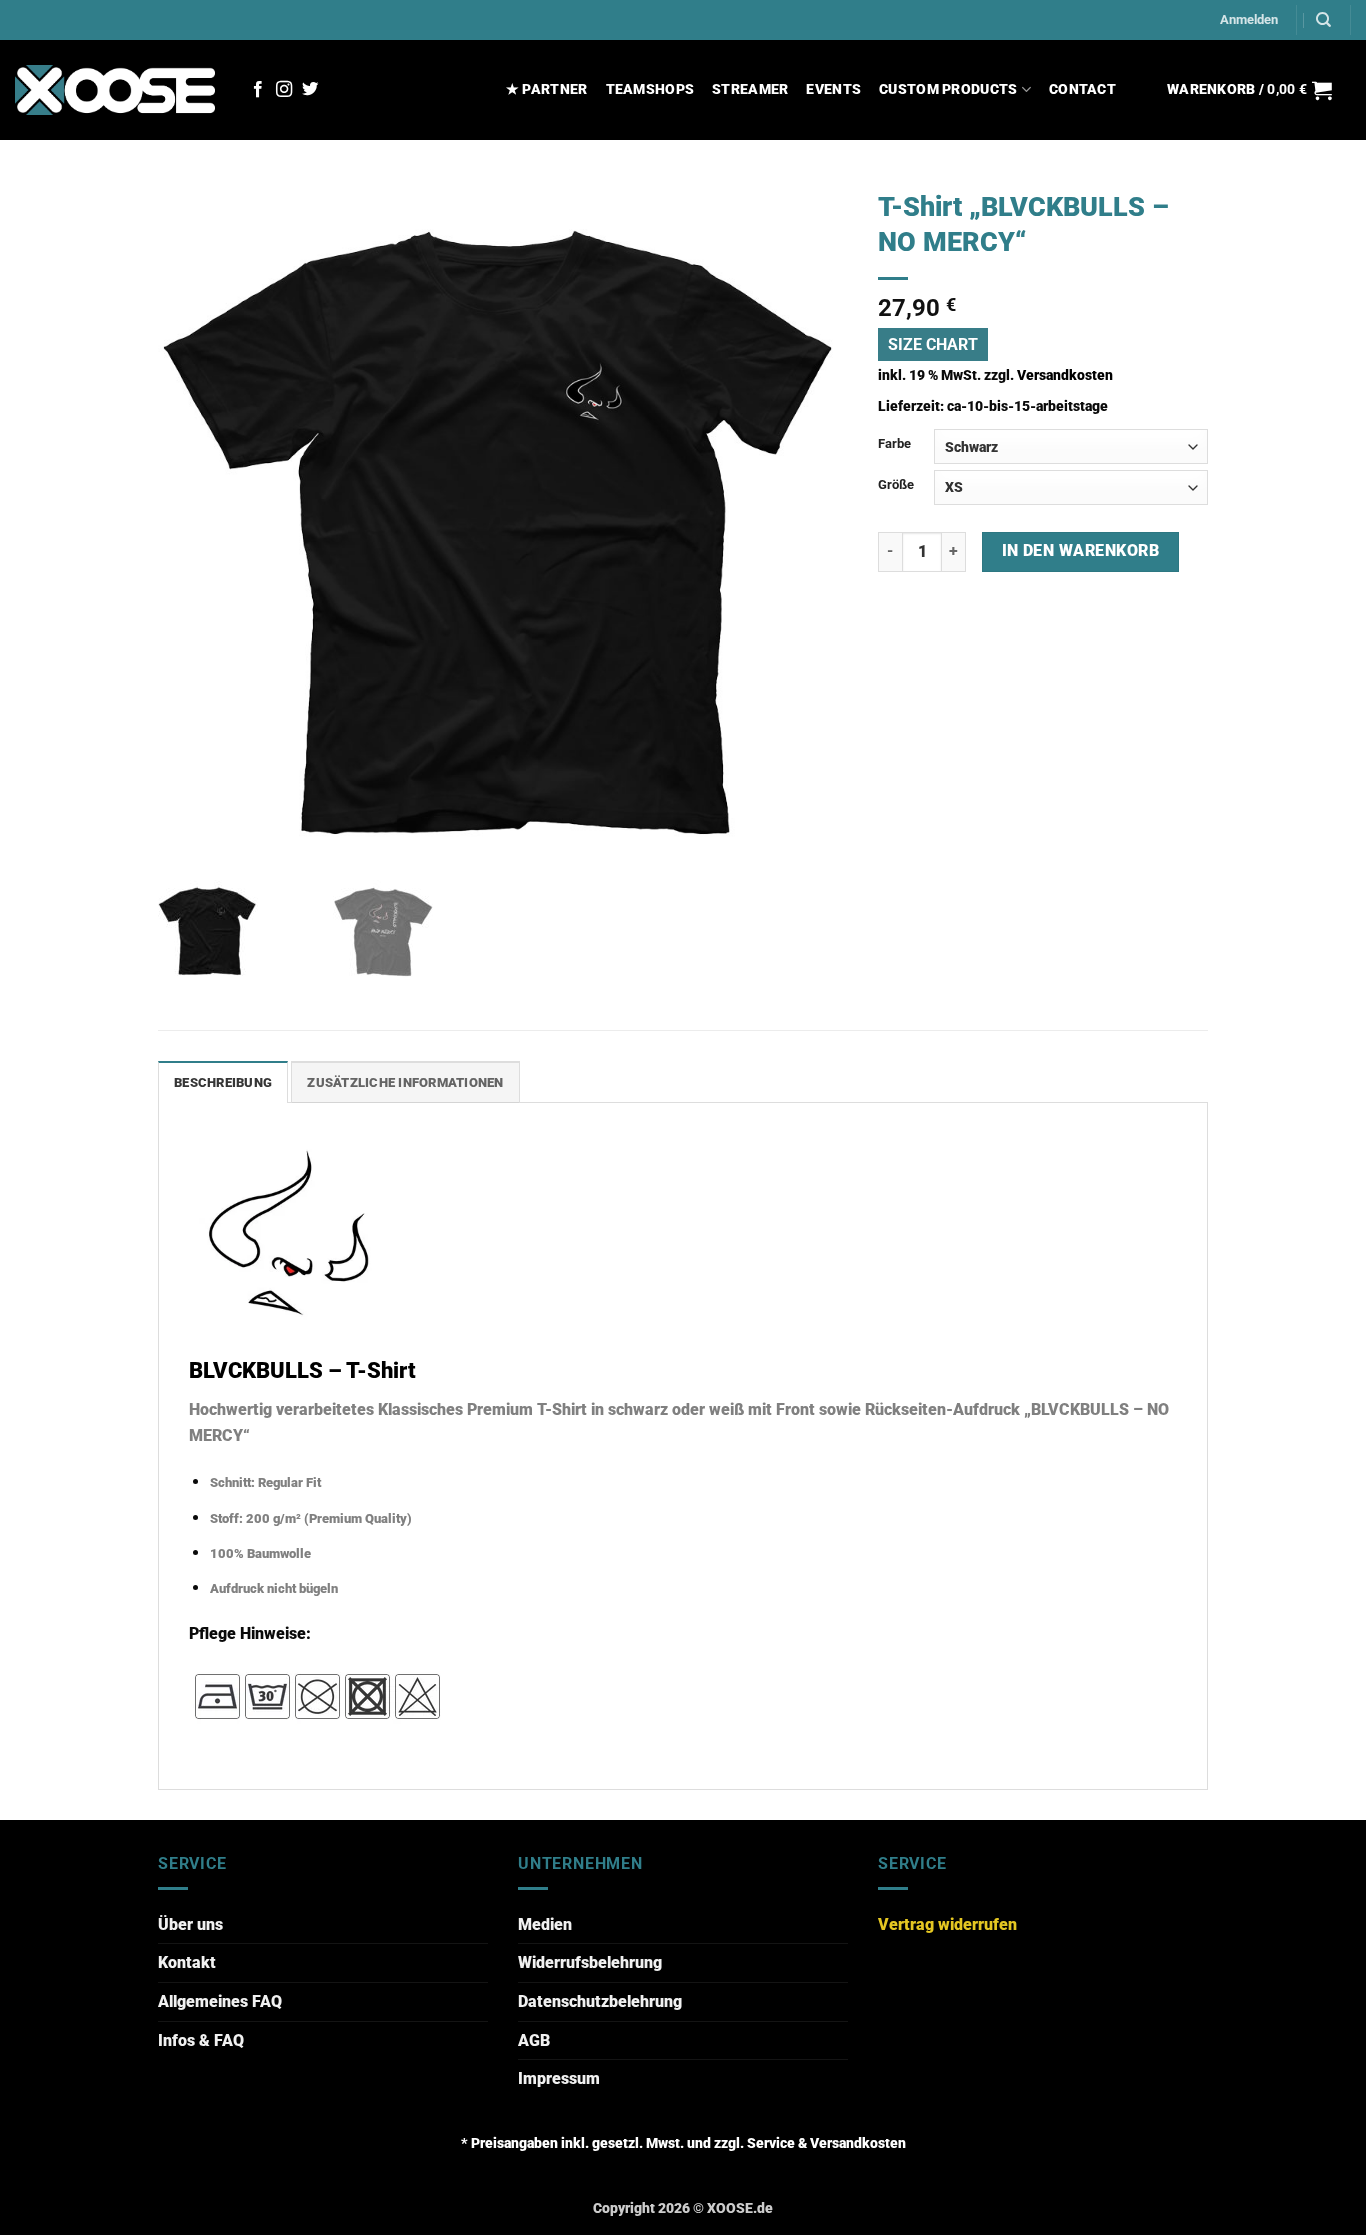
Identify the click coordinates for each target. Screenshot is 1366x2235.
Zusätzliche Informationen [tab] (405, 1082)
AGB (534, 2040)
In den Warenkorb (1080, 551)
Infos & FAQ (201, 2040)
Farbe (894, 443)
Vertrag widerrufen (947, 1924)
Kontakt (187, 1962)
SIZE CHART (933, 344)
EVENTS (833, 89)
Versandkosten (1065, 375)
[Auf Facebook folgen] (258, 90)
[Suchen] (1323, 20)
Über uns (190, 1924)
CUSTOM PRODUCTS (948, 89)
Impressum (559, 2078)
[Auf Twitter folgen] (310, 90)
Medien (545, 1924)
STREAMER (750, 89)
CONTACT (1082, 89)
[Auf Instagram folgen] (284, 90)
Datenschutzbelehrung (600, 2001)
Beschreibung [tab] (223, 1082)
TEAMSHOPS (650, 89)
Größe (896, 484)
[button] (1249, 20)
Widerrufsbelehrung (590, 1962)
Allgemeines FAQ (220, 2001)
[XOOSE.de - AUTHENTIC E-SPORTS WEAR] (115, 89)
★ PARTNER (547, 89)
